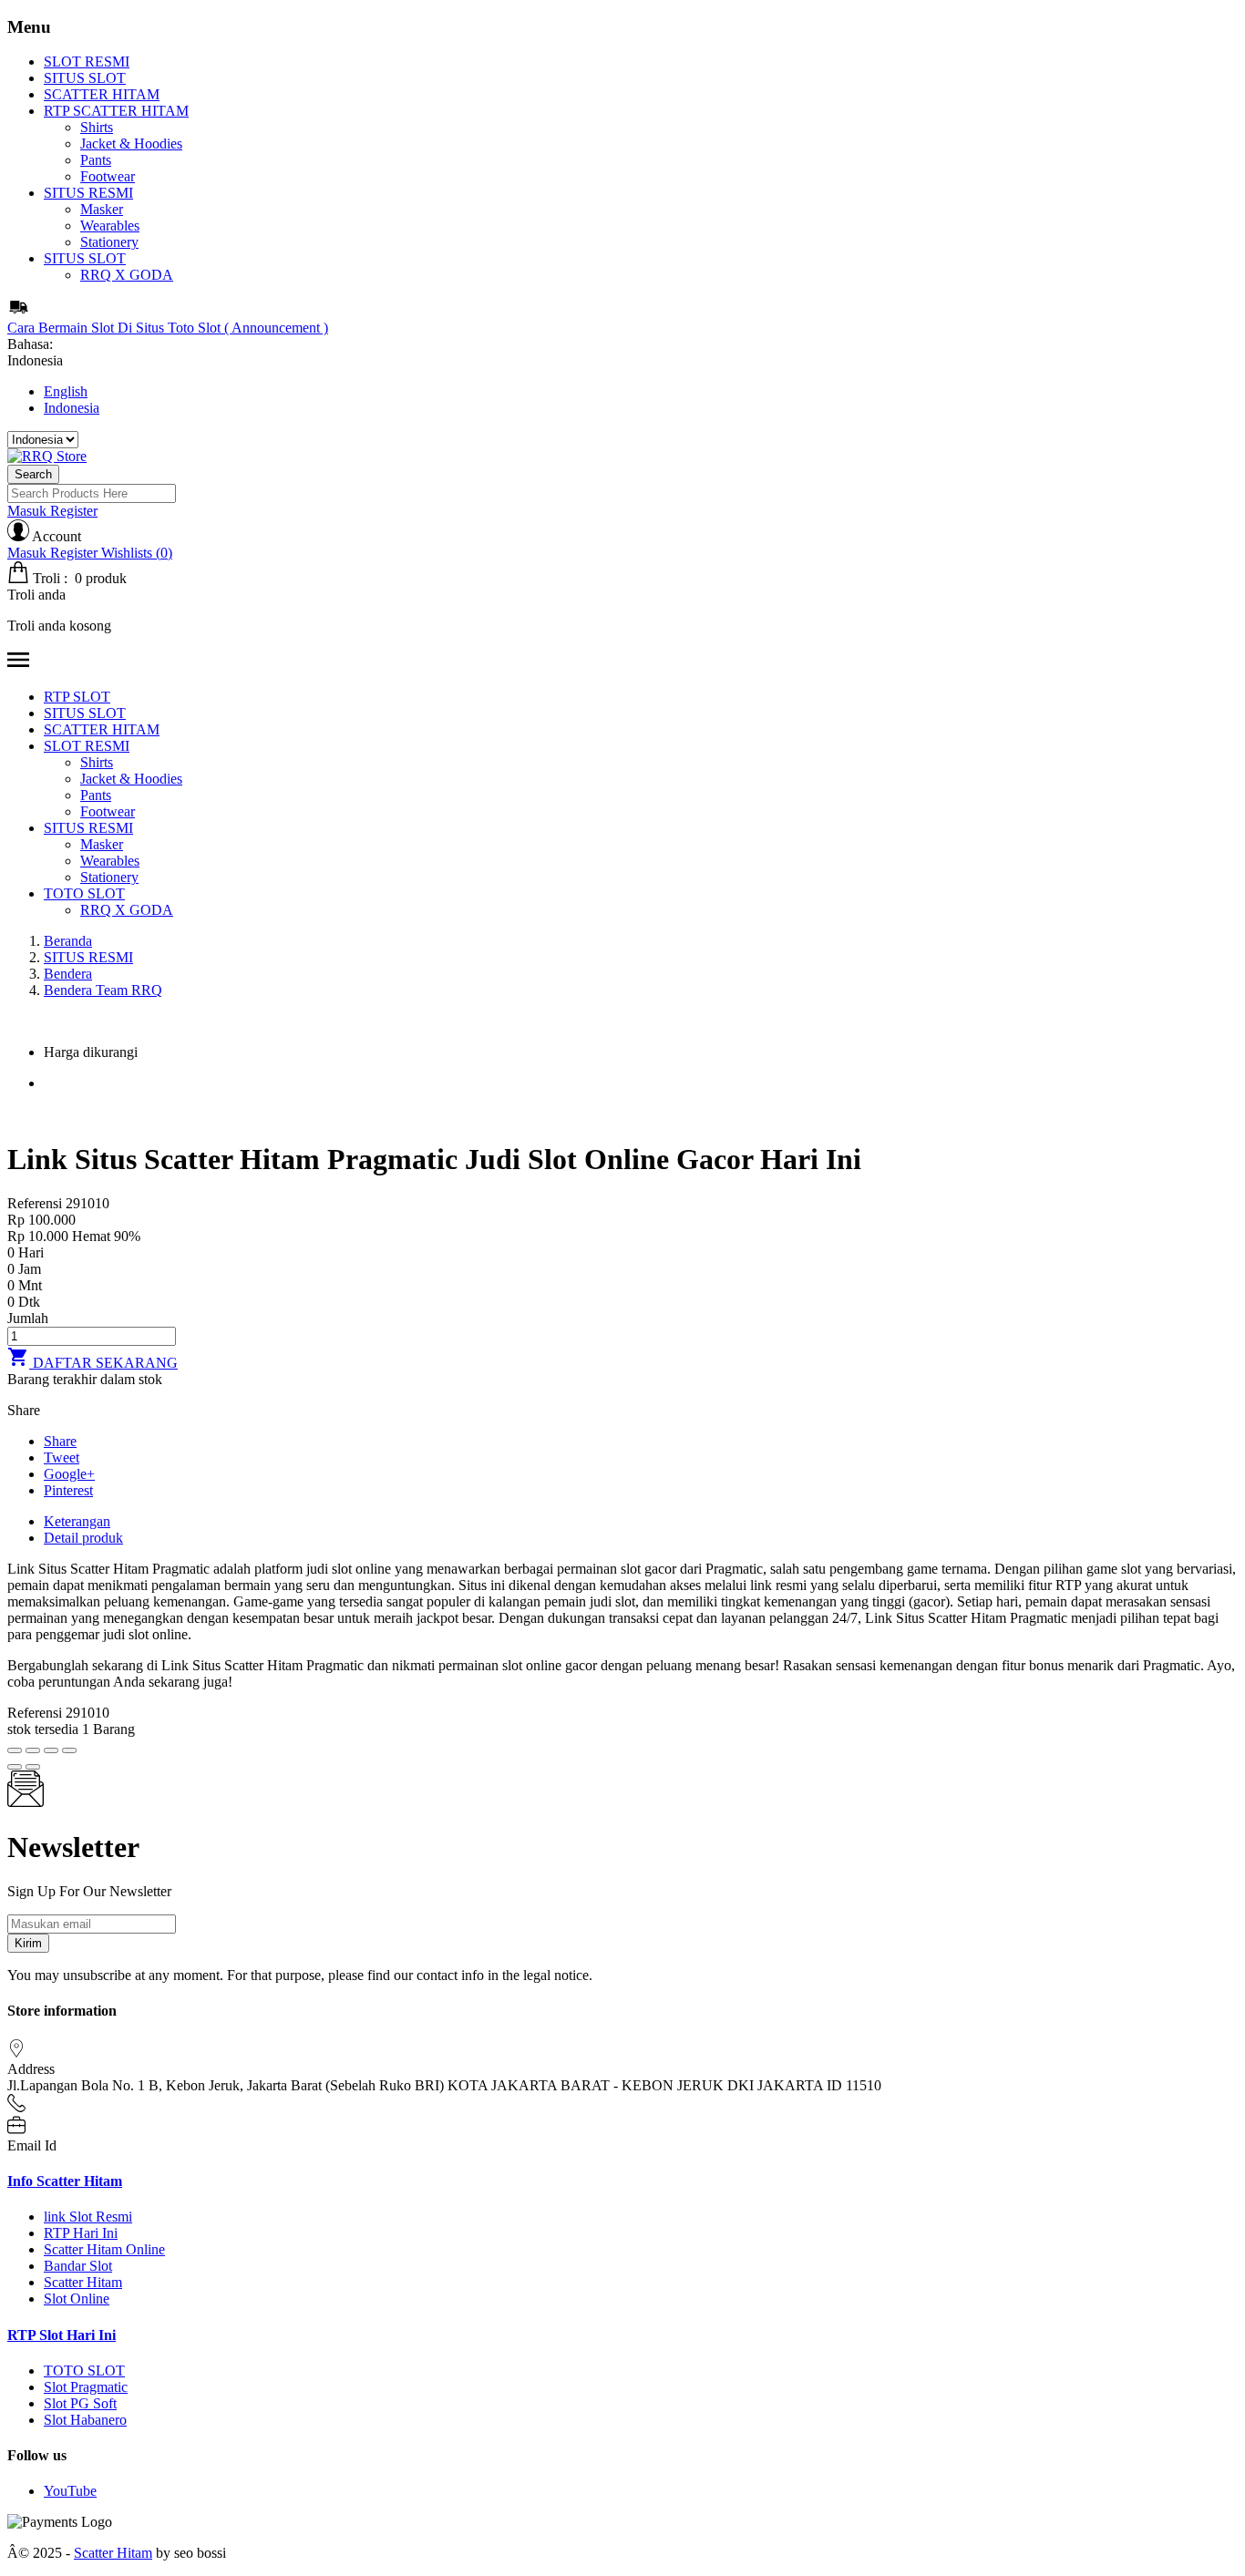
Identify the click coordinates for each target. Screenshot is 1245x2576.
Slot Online (77, 2299)
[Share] (33, 1750)
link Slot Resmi (88, 2217)
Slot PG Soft (80, 2403)
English (66, 391)
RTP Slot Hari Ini (62, 2335)
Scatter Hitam (83, 2282)
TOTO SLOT (84, 2371)
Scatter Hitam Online (104, 2249)
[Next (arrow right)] (33, 1767)
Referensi (36, 1203)
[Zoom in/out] (69, 1750)
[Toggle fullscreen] (51, 1750)
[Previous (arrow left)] (15, 1767)
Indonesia (72, 408)
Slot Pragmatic (86, 2387)
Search (33, 474)
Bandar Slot (78, 2266)
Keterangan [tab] (77, 1521)
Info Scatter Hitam (65, 2181)
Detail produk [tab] (83, 1538)
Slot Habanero (85, 2420)
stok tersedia (43, 1729)
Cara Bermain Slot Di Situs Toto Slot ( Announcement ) (168, 328)
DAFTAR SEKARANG (93, 1363)
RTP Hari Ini (81, 2233)
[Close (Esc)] (15, 1750)
